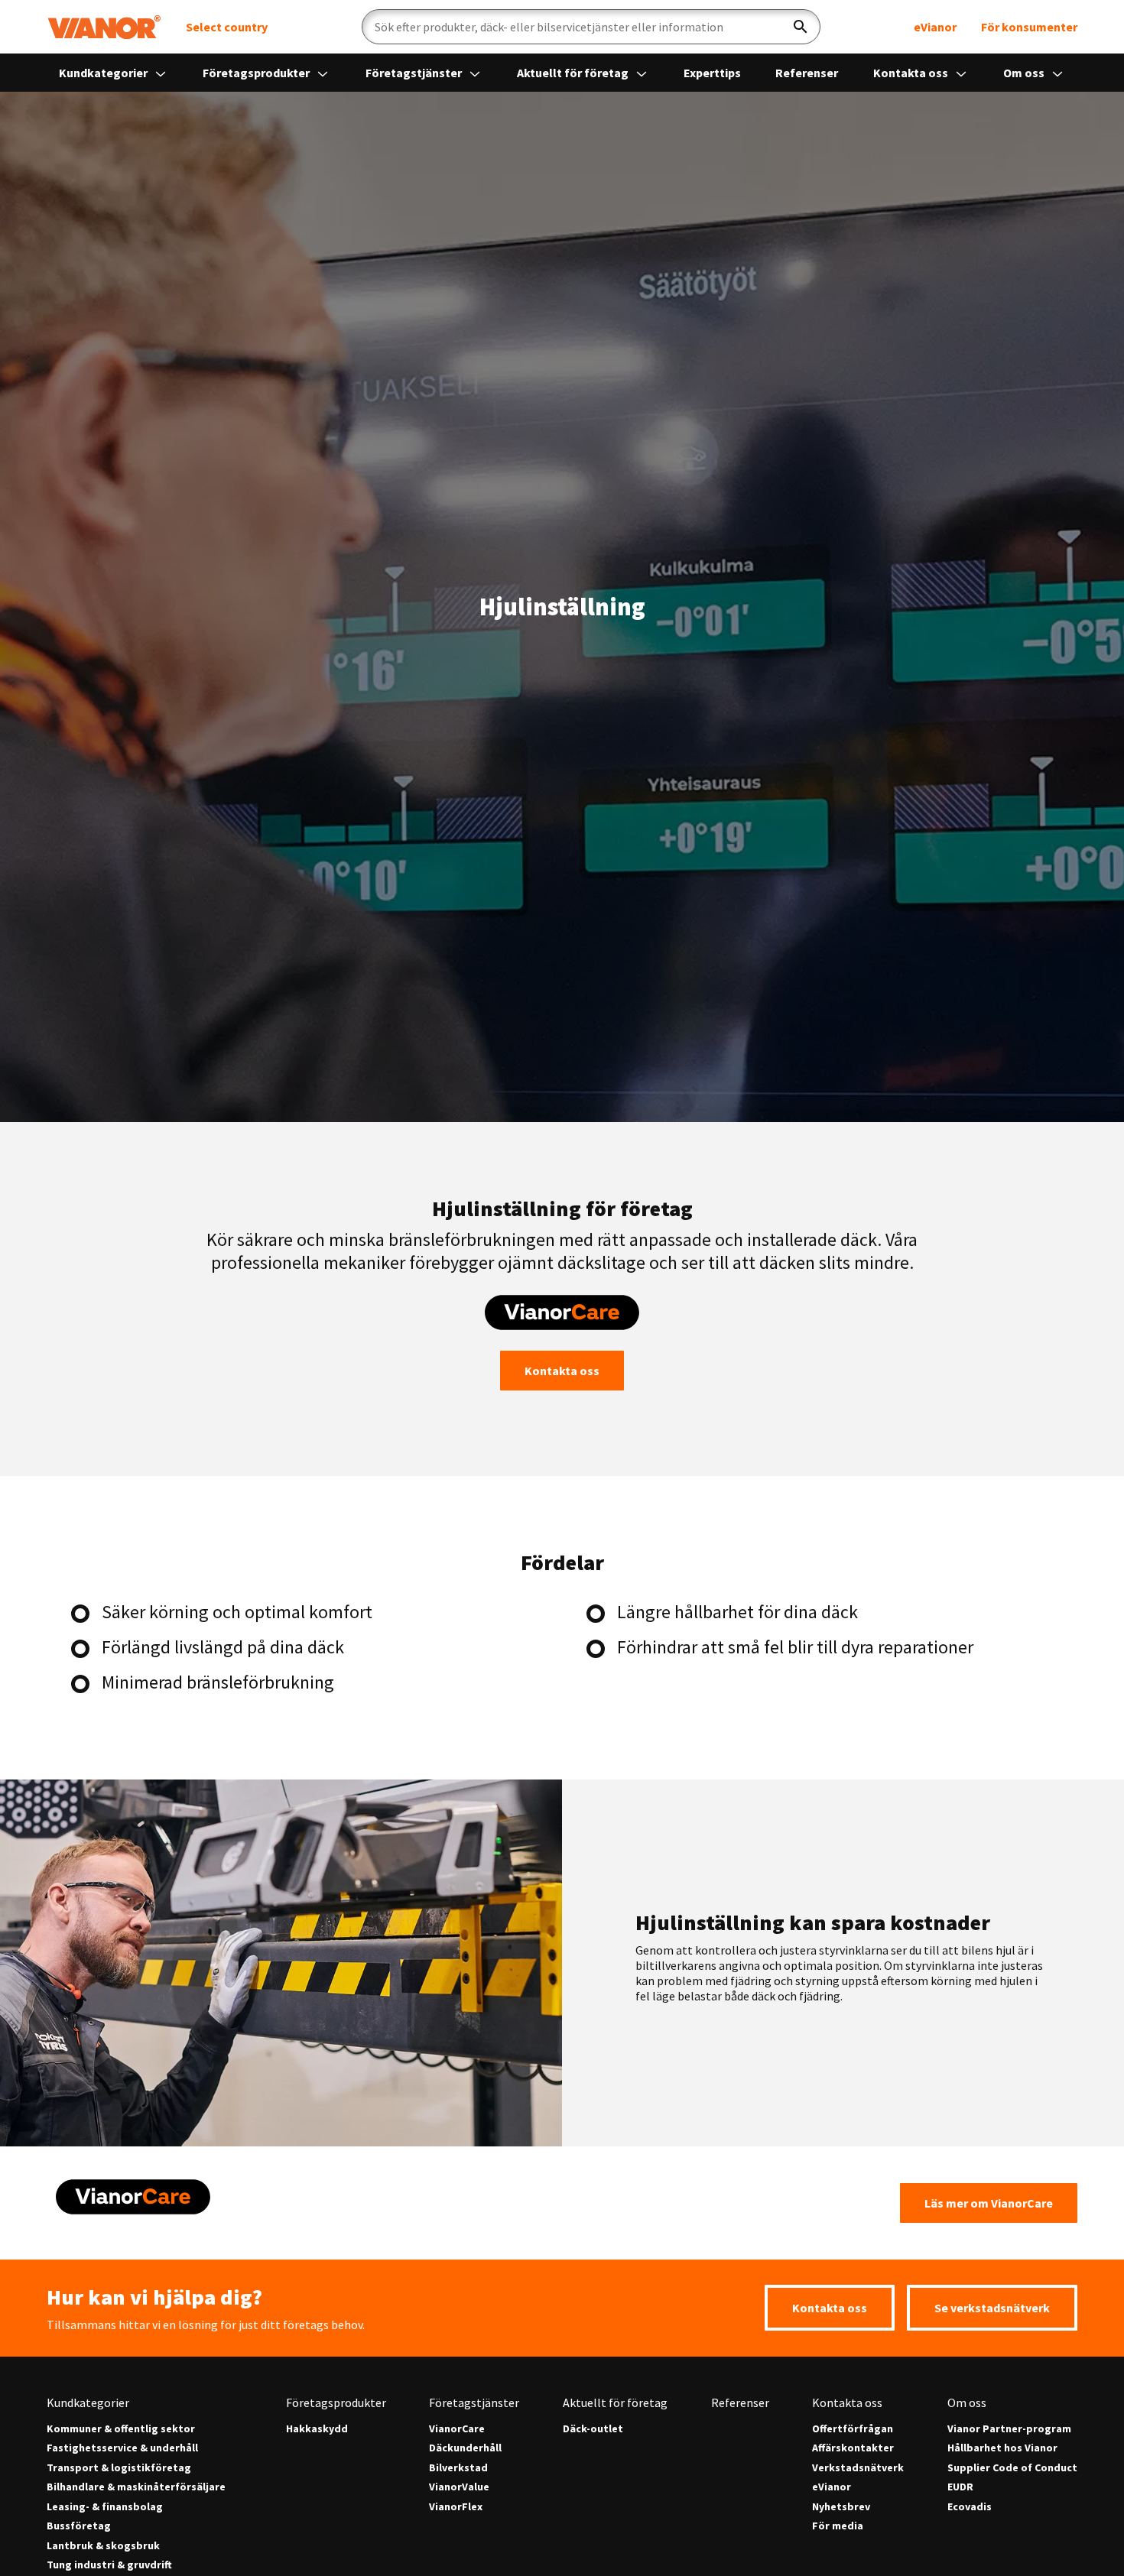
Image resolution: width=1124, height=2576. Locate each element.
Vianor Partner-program (1009, 2429)
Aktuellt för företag (574, 73)
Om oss (1025, 73)
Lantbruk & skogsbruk (103, 2546)
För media (838, 2526)
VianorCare (457, 2429)
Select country (227, 27)
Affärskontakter (853, 2448)
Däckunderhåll (465, 2448)
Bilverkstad (458, 2468)
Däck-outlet (593, 2429)
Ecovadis (970, 2507)
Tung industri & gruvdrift (109, 2565)
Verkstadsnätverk (858, 2468)
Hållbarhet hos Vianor (1002, 2448)
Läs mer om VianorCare (989, 2203)
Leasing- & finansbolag (105, 2507)
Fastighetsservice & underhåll (122, 2448)
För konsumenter (1029, 27)
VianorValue (459, 2487)
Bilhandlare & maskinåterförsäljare (136, 2487)
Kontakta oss (912, 73)
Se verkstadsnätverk (992, 2308)
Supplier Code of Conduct (1012, 2468)
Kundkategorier (104, 73)
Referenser (807, 73)
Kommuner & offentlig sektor (121, 2429)
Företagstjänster (415, 73)
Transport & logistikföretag (119, 2468)
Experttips (712, 73)
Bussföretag (79, 2526)
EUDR (960, 2487)
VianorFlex (456, 2507)
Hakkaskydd (317, 2429)
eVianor (935, 27)
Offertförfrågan (853, 2429)
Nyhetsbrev (841, 2507)
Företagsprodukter (257, 73)
